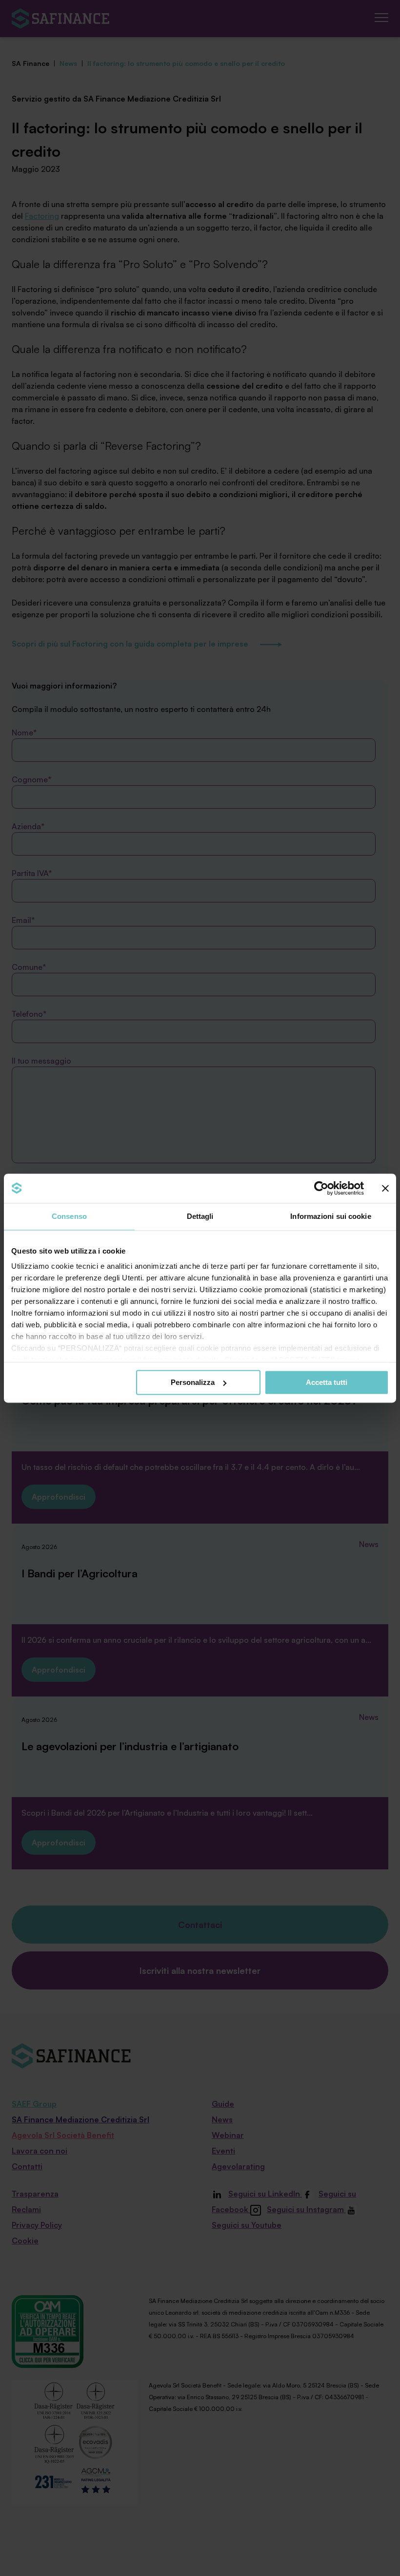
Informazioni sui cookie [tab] (330, 1216)
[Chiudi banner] (385, 1188)
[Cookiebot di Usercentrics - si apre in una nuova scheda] (321, 1188)
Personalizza (193, 1382)
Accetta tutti (327, 1382)
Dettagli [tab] (200, 1216)
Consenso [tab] (69, 1216)
